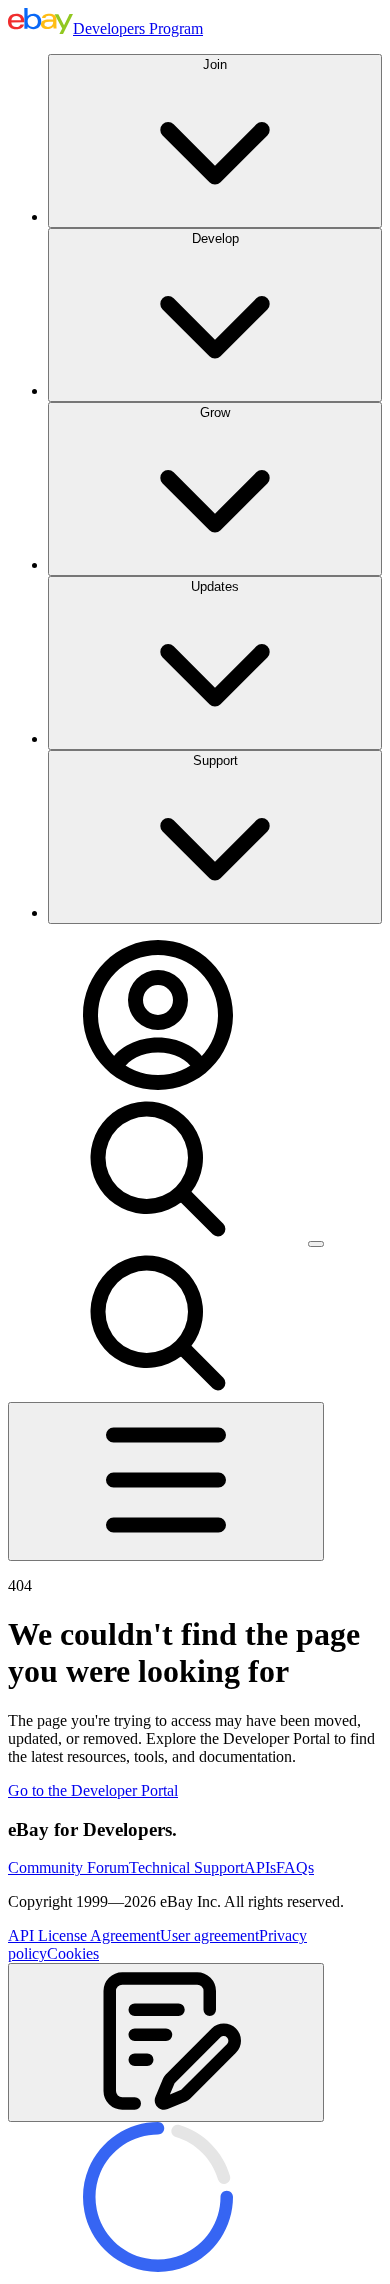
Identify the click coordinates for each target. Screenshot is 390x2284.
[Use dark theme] (316, 1244)
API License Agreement (84, 1935)
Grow (215, 412)
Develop (215, 238)
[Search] (158, 1238)
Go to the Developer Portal (93, 1790)
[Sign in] (158, 1084)
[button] (166, 2042)
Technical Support (186, 1867)
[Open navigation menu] (166, 1481)
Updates (215, 586)
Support (215, 760)
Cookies (73, 1953)
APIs (260, 1867)
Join (215, 64)
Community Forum (68, 1867)
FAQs (295, 1867)
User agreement (209, 1935)
